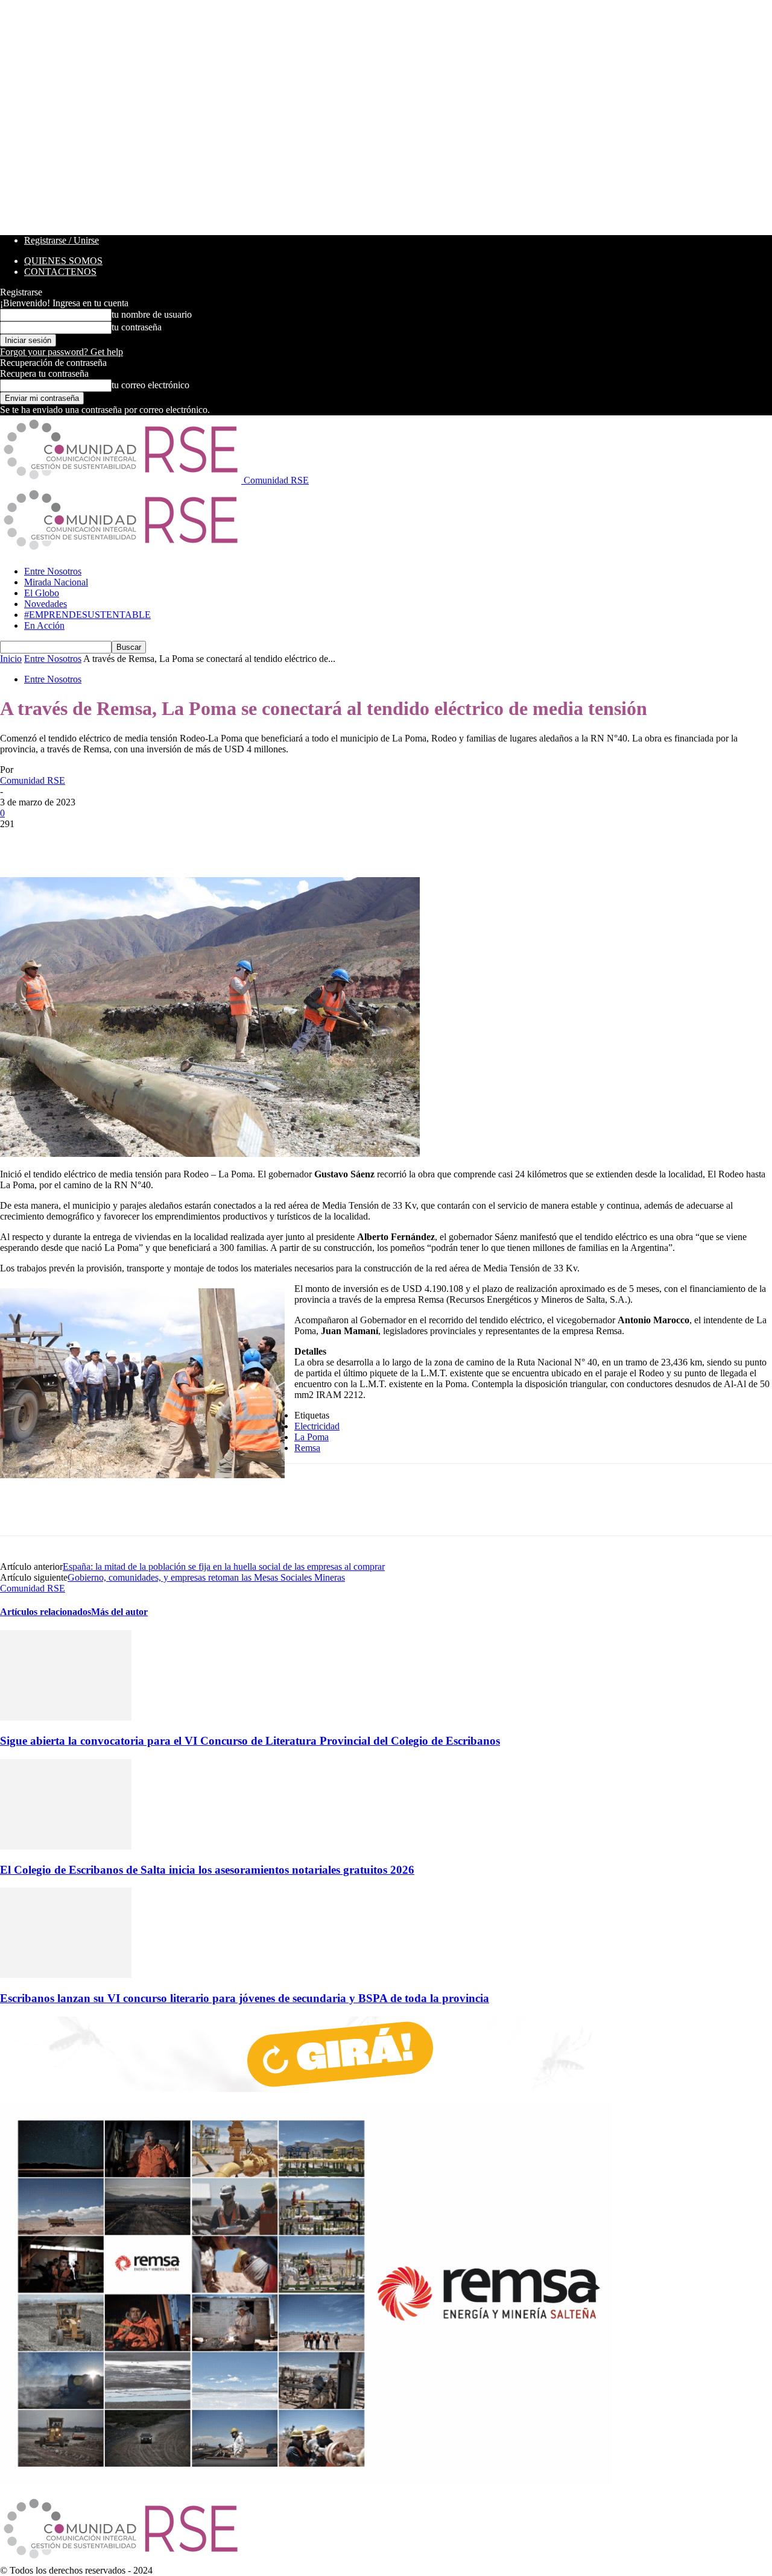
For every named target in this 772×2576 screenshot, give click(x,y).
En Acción (44, 625)
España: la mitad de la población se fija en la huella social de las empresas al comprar (224, 1567)
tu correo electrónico (150, 385)
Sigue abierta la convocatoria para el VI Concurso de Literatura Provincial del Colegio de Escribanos (250, 1741)
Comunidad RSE (33, 780)
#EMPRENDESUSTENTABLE (87, 615)
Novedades (46, 604)
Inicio (11, 659)
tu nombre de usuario (152, 314)
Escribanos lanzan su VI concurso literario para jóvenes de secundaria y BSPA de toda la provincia (245, 1998)
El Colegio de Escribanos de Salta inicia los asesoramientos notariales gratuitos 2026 (207, 1870)
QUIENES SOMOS (63, 261)
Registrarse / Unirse (62, 240)
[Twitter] (63, 842)
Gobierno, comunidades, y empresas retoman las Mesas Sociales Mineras (206, 1577)
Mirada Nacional (56, 582)
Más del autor (119, 1612)
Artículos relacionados (46, 1612)
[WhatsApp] (150, 842)
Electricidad (317, 1426)
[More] (194, 842)
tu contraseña (137, 327)
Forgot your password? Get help (62, 352)
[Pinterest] (107, 842)
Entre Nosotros (53, 571)
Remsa (307, 1448)
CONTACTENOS (60, 272)
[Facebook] (20, 842)
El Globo (42, 593)
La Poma (312, 1437)
